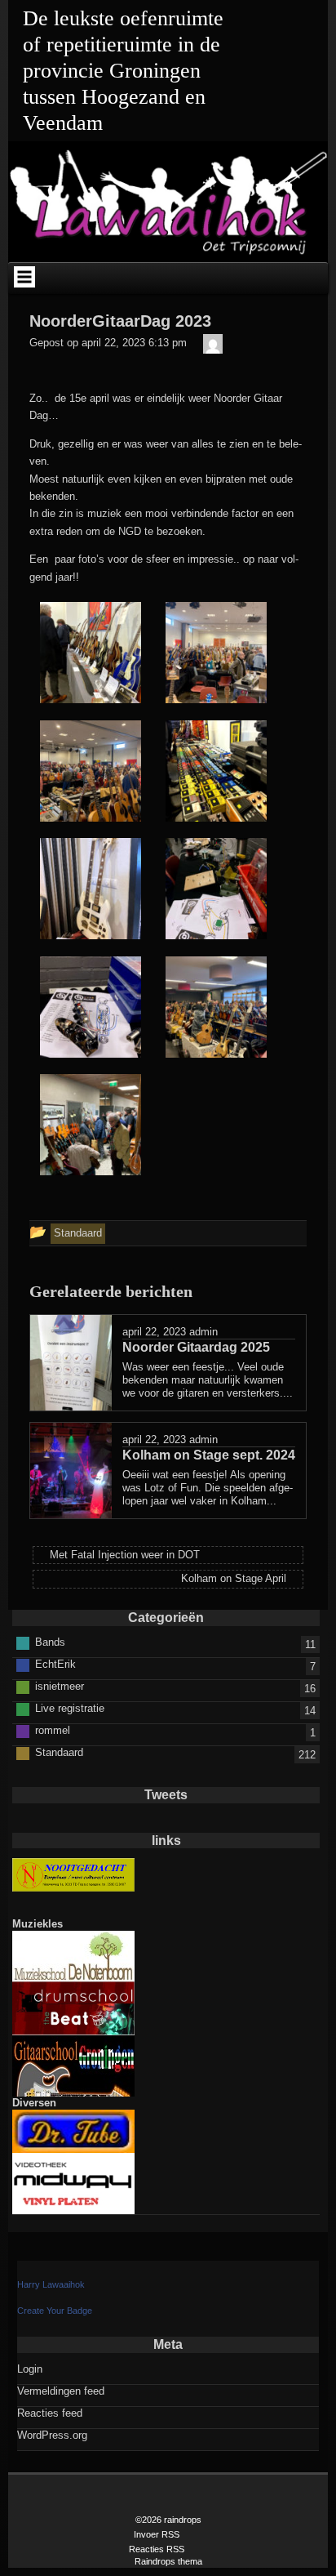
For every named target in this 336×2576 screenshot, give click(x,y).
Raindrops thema (168, 2561)
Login (30, 2369)
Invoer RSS (157, 2534)
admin (203, 1332)
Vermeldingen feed (61, 2391)
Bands (50, 1642)
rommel (53, 1730)
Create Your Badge (55, 2311)
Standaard (59, 1752)
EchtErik (55, 1664)
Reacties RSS (157, 2549)
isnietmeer (60, 1686)
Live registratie (70, 1708)
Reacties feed (50, 2413)
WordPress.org (52, 2435)
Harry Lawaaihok (51, 2284)
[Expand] (24, 277)
